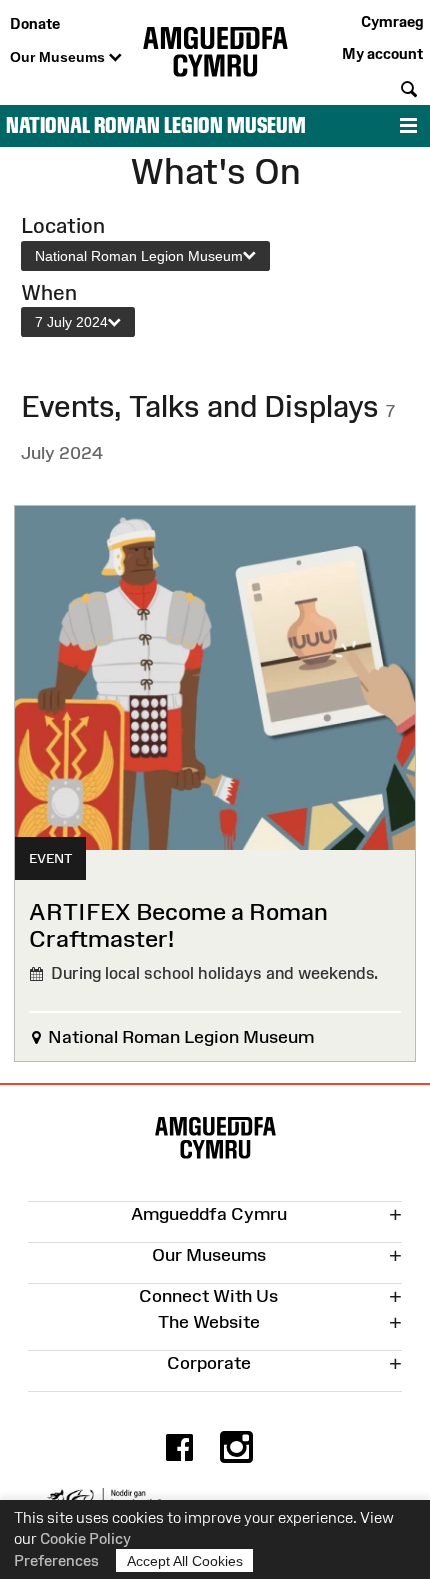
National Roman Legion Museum (156, 125)
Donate (35, 23)
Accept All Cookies (185, 1561)
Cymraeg (392, 21)
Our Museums (59, 57)
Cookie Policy (85, 1538)
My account (382, 53)
